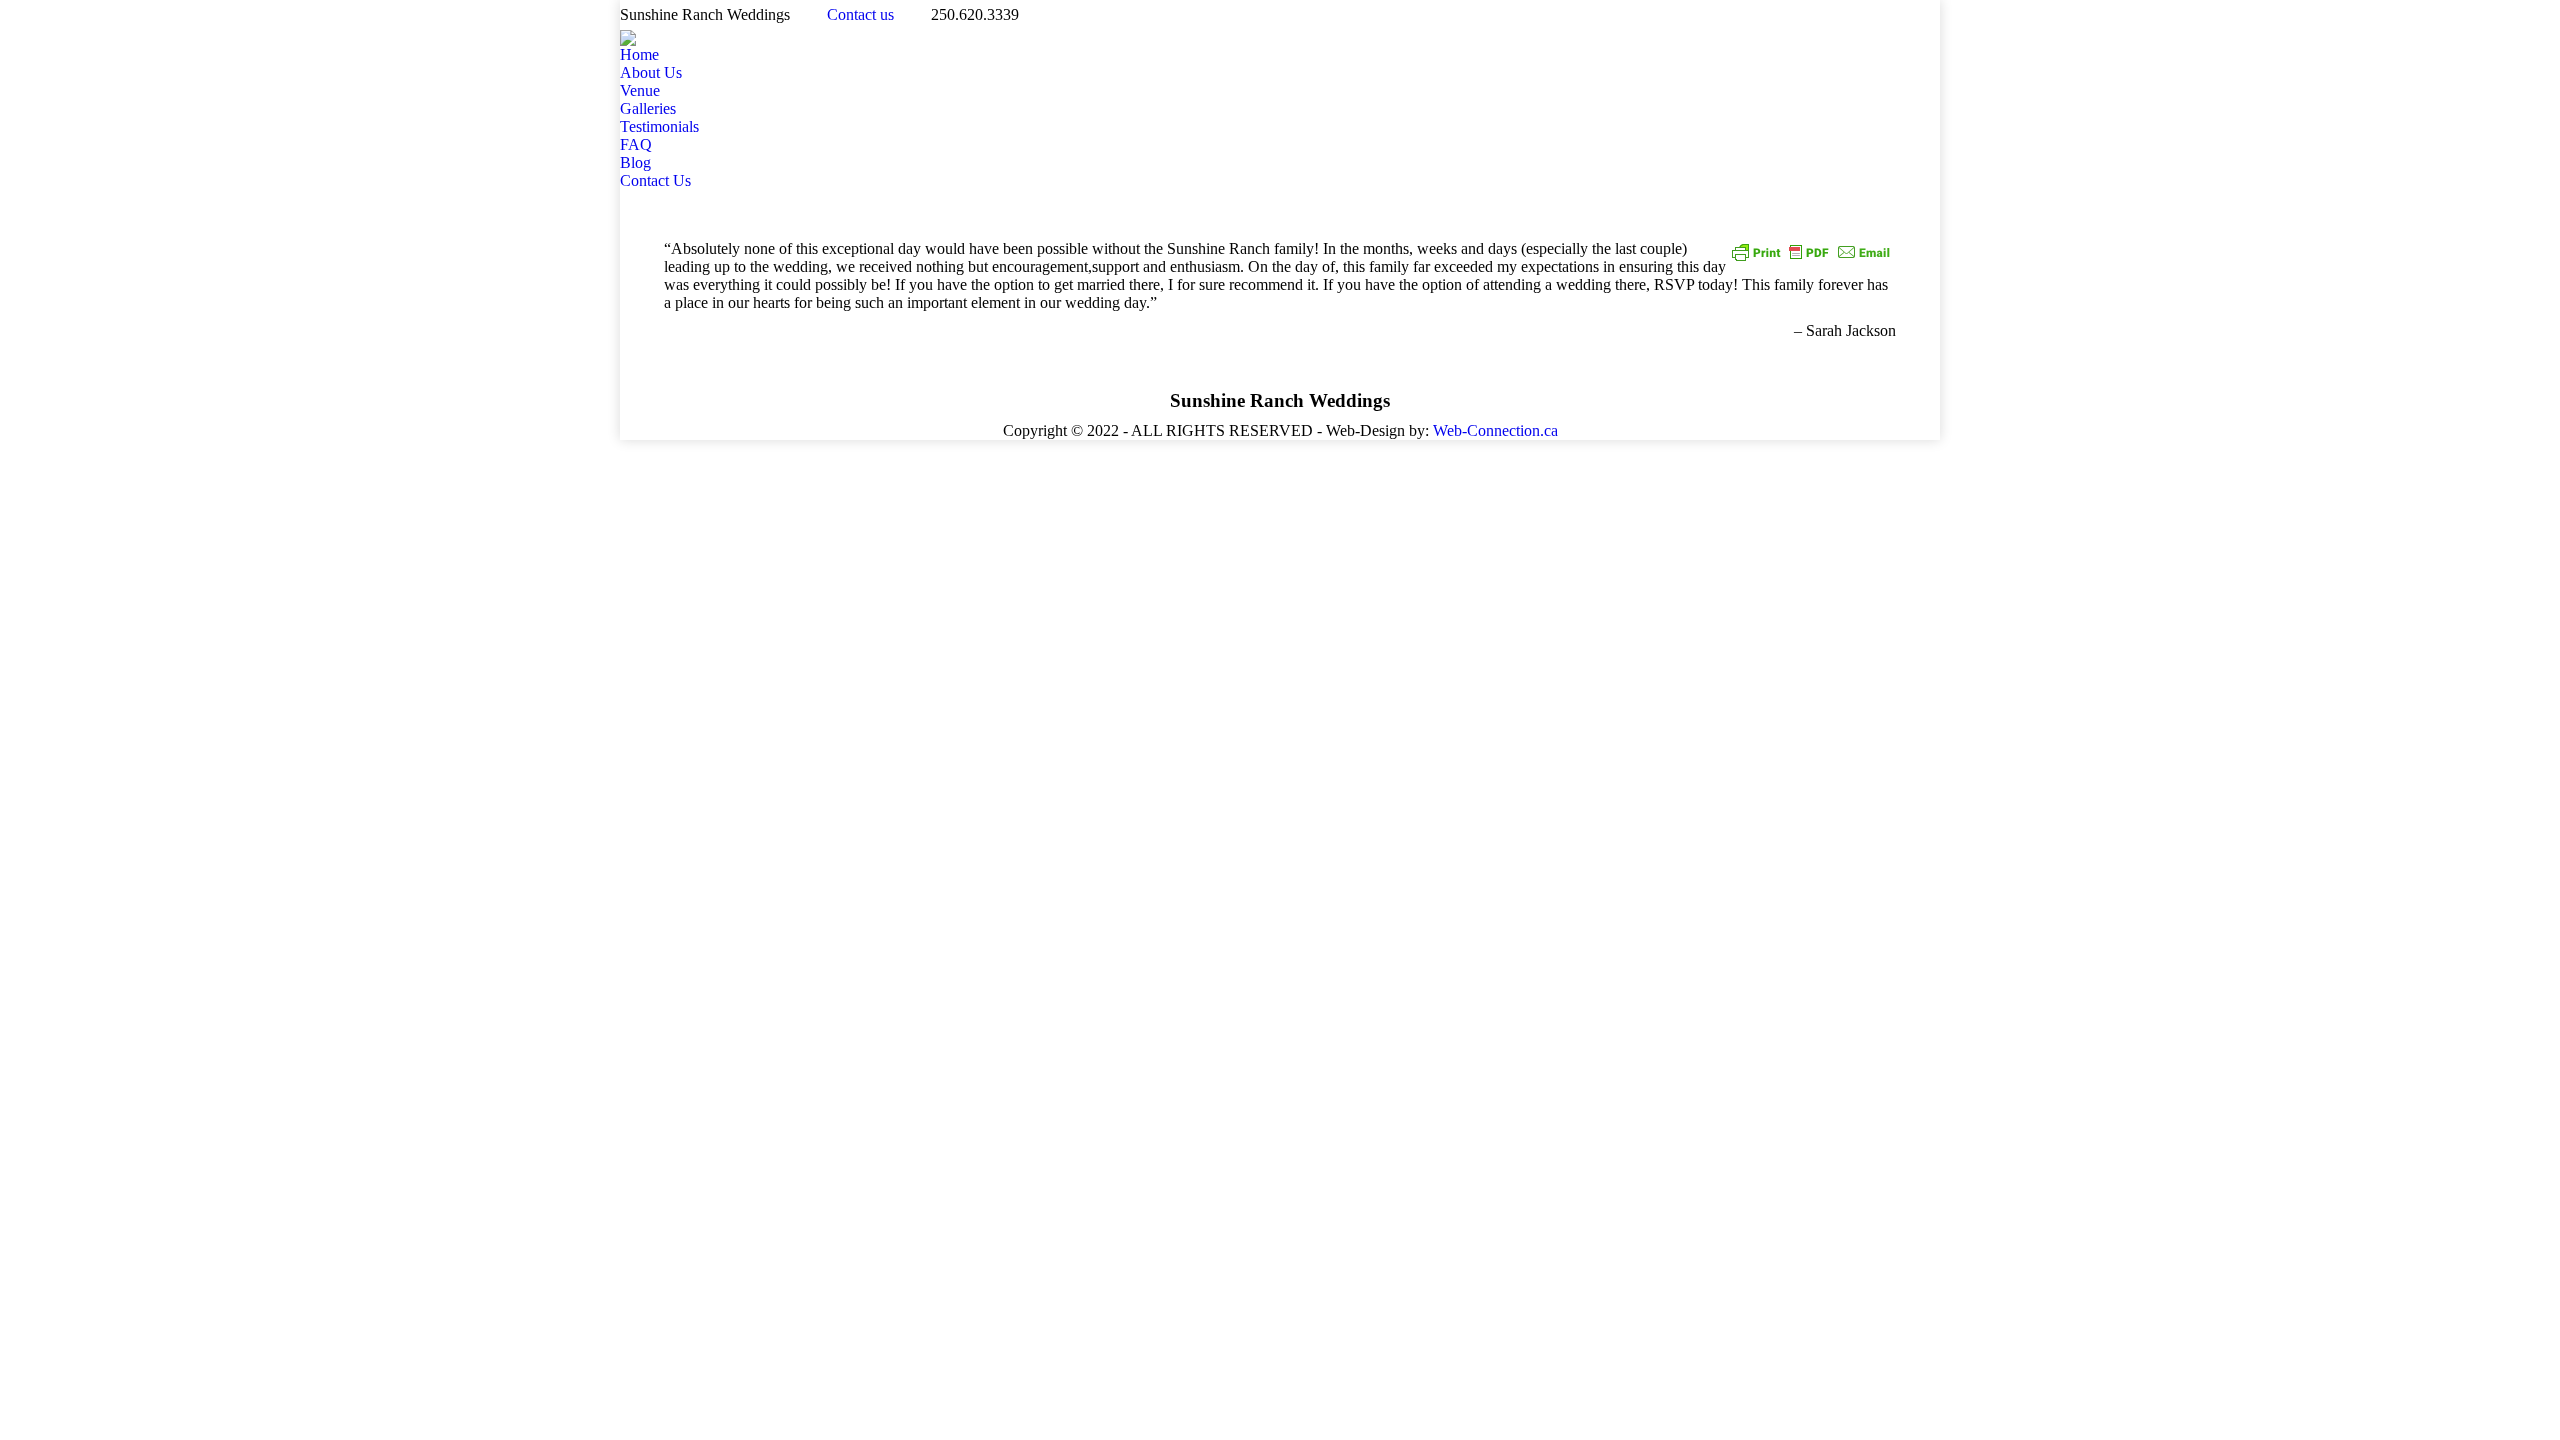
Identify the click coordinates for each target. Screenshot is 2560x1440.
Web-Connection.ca (1495, 430)
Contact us (860, 14)
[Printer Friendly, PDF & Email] (1811, 250)
